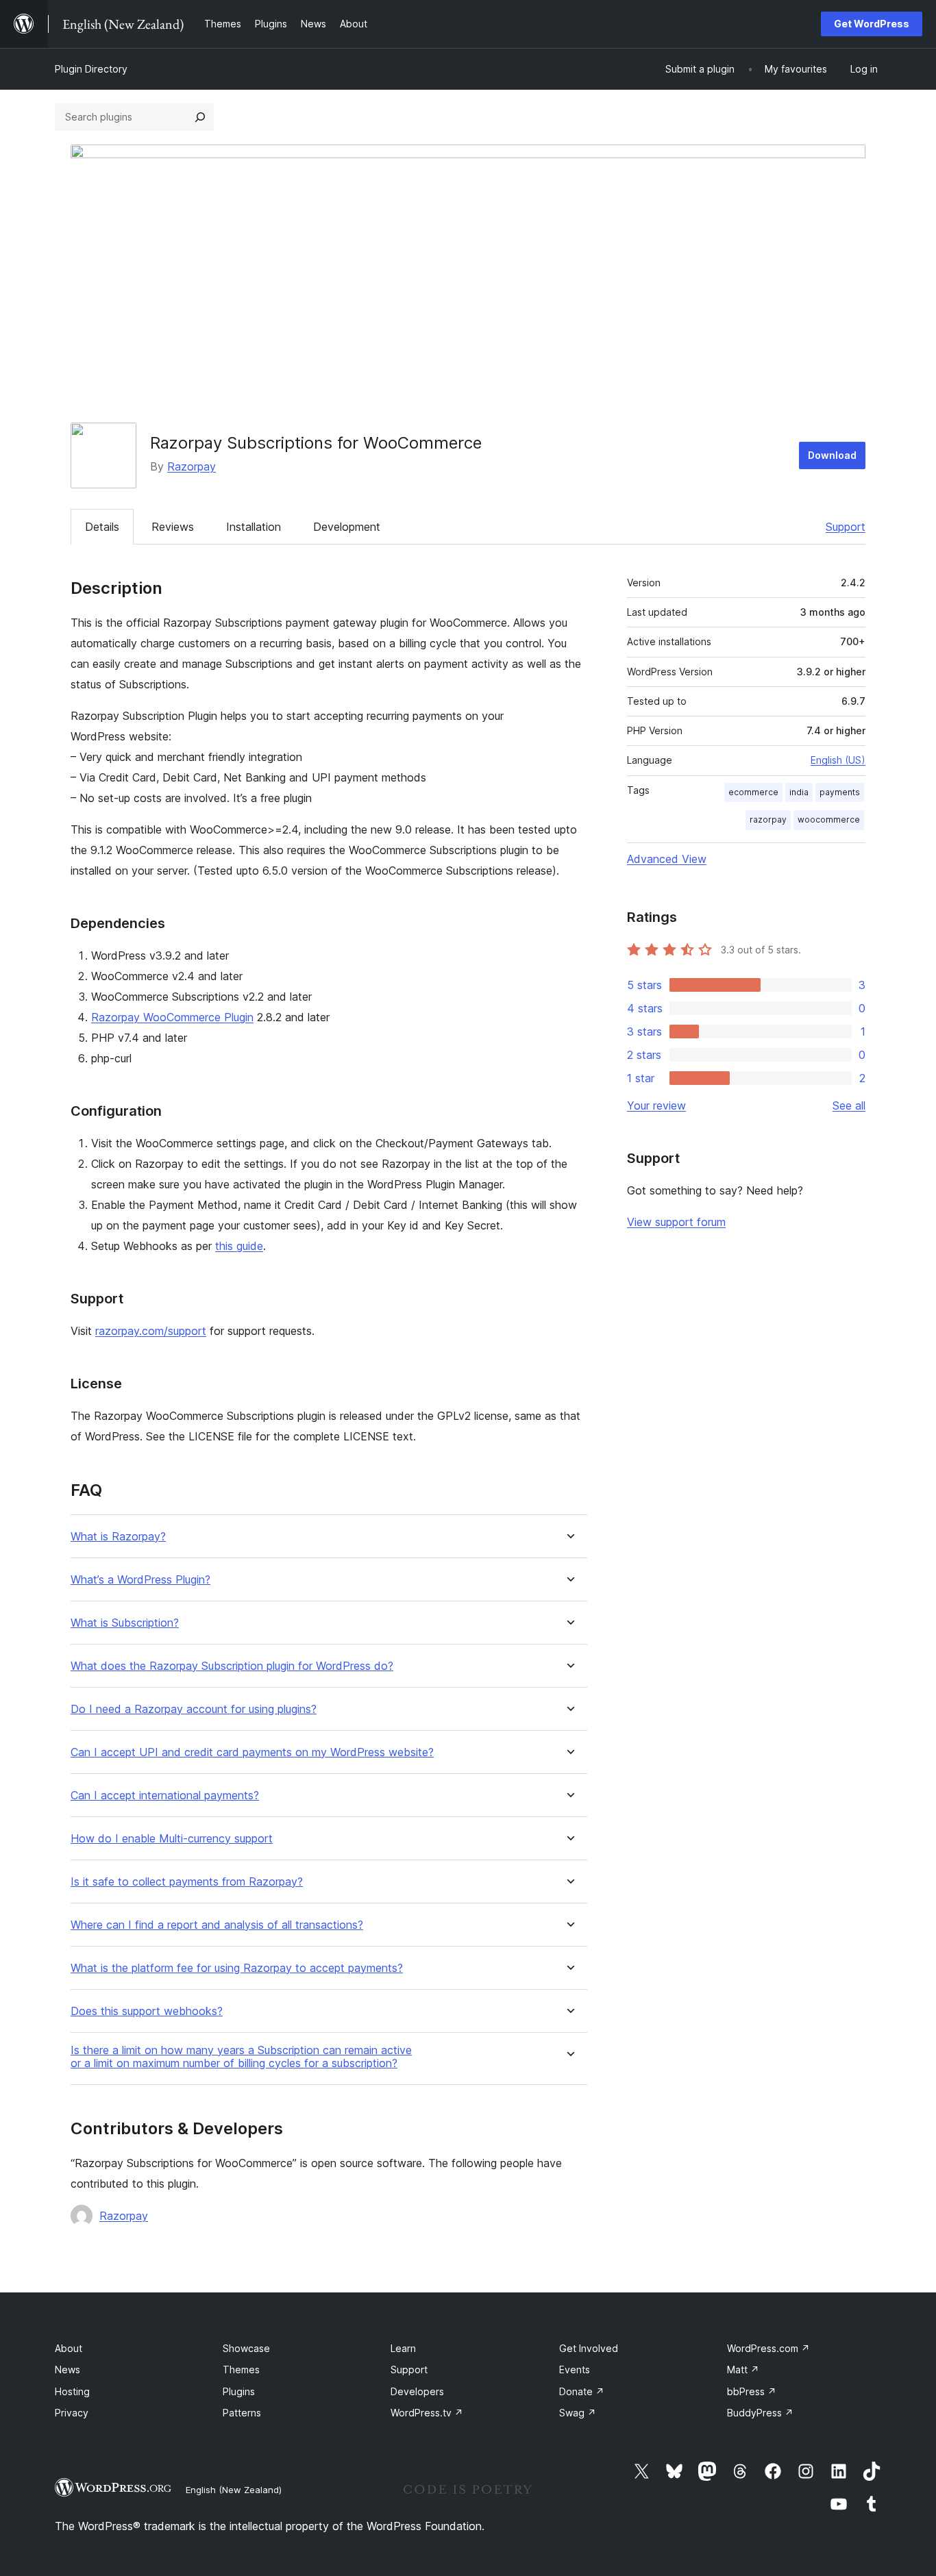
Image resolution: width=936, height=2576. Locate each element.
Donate (582, 2391)
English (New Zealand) (234, 2490)
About (69, 2348)
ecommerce (753, 792)
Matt (743, 2369)
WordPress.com (768, 2348)
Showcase (246, 2348)
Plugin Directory (91, 69)
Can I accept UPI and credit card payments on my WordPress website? (252, 1752)
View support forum (676, 1222)
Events (575, 2369)
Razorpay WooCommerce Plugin (172, 1017)
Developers (417, 2391)
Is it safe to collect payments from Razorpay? (187, 1882)
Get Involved (589, 2348)
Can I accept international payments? (165, 1796)
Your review (656, 1105)
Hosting (72, 2391)
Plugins (239, 2391)
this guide (239, 1246)
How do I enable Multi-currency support (172, 1839)
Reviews (173, 527)
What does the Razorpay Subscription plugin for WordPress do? (232, 1666)
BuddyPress (760, 2413)
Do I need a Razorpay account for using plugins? (194, 1709)
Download (832, 455)
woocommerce (829, 820)
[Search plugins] (200, 117)
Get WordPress (872, 24)
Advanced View (667, 859)
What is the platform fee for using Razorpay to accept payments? (237, 1968)
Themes (241, 2369)
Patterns (242, 2413)
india (799, 792)
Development (347, 527)
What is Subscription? (125, 1623)
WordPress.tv (427, 2413)
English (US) (838, 760)
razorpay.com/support (151, 1331)
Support (846, 527)
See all (849, 1105)
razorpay (768, 820)
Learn (403, 2348)
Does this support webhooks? (147, 2011)
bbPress (752, 2391)
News (67, 2369)
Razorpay (192, 466)
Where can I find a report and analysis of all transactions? (217, 1925)
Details (102, 527)
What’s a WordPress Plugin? (140, 1580)
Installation (254, 527)
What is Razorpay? (118, 1537)
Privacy (72, 2413)
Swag (578, 2413)
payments (840, 792)
